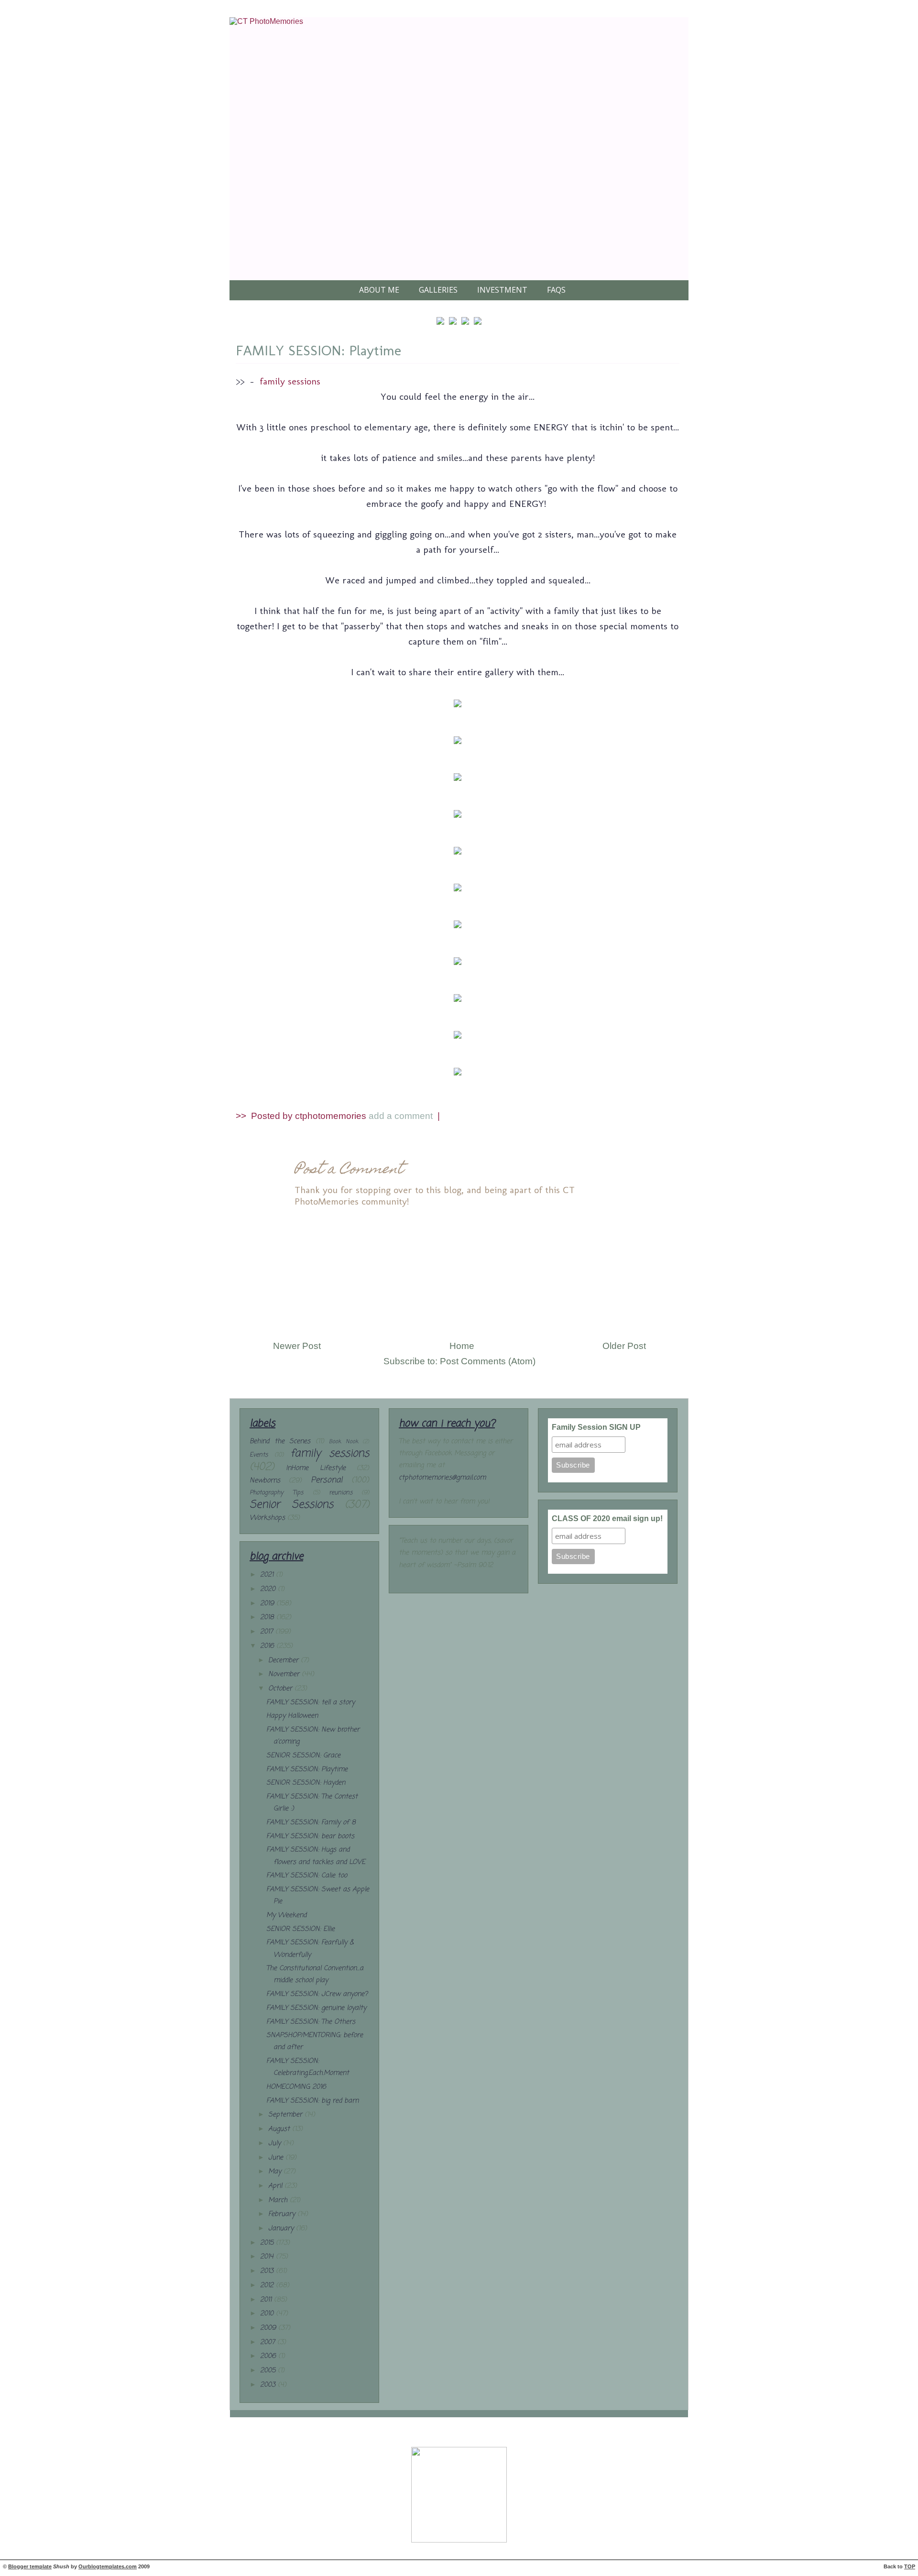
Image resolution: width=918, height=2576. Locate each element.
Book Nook (344, 1441)
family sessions (290, 381)
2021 (268, 1575)
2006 (269, 2356)
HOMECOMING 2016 (296, 2087)
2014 (268, 2257)
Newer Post (297, 1346)
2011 (267, 2300)
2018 (268, 1617)
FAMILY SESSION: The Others (311, 2022)
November (285, 1674)
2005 (269, 2371)
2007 (269, 2342)
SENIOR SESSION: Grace (303, 1756)
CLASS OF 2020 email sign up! (607, 1518)
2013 (268, 2271)
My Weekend (286, 1915)
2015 (268, 2243)
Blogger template (30, 2566)
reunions (341, 1493)
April (276, 2186)
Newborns (265, 1481)
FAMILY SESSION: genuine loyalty (316, 2008)
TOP (910, 2566)
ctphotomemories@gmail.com (442, 1478)
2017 (268, 1632)
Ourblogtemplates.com (108, 2566)
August (280, 2129)
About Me (379, 290)
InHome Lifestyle (316, 1468)
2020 (269, 1589)
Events (259, 1455)
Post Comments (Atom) (488, 1361)
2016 (268, 1646)
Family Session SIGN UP (596, 1427)
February (283, 2214)
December (284, 1661)
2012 (268, 2286)
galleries (438, 290)
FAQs (556, 290)
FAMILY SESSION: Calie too (307, 1876)
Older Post (624, 1346)
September (286, 2115)
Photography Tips (276, 1493)
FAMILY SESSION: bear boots (310, 1836)
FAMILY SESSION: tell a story (311, 1703)
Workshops (267, 1518)
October (281, 1689)
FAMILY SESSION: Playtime (318, 351)
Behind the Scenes (280, 1441)
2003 (269, 2385)
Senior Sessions (291, 1505)
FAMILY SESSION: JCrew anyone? (317, 1994)
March (279, 2200)
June (277, 2158)
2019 (268, 1604)
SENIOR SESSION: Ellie (301, 1929)
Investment (502, 290)
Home (462, 1346)
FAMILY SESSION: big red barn (312, 2101)
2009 (269, 2328)
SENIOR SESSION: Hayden (306, 1783)
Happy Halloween (292, 1716)
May (276, 2172)
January (282, 2229)
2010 (268, 2314)
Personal (327, 1480)
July (276, 2143)
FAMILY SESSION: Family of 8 (311, 1823)
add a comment (402, 1116)
